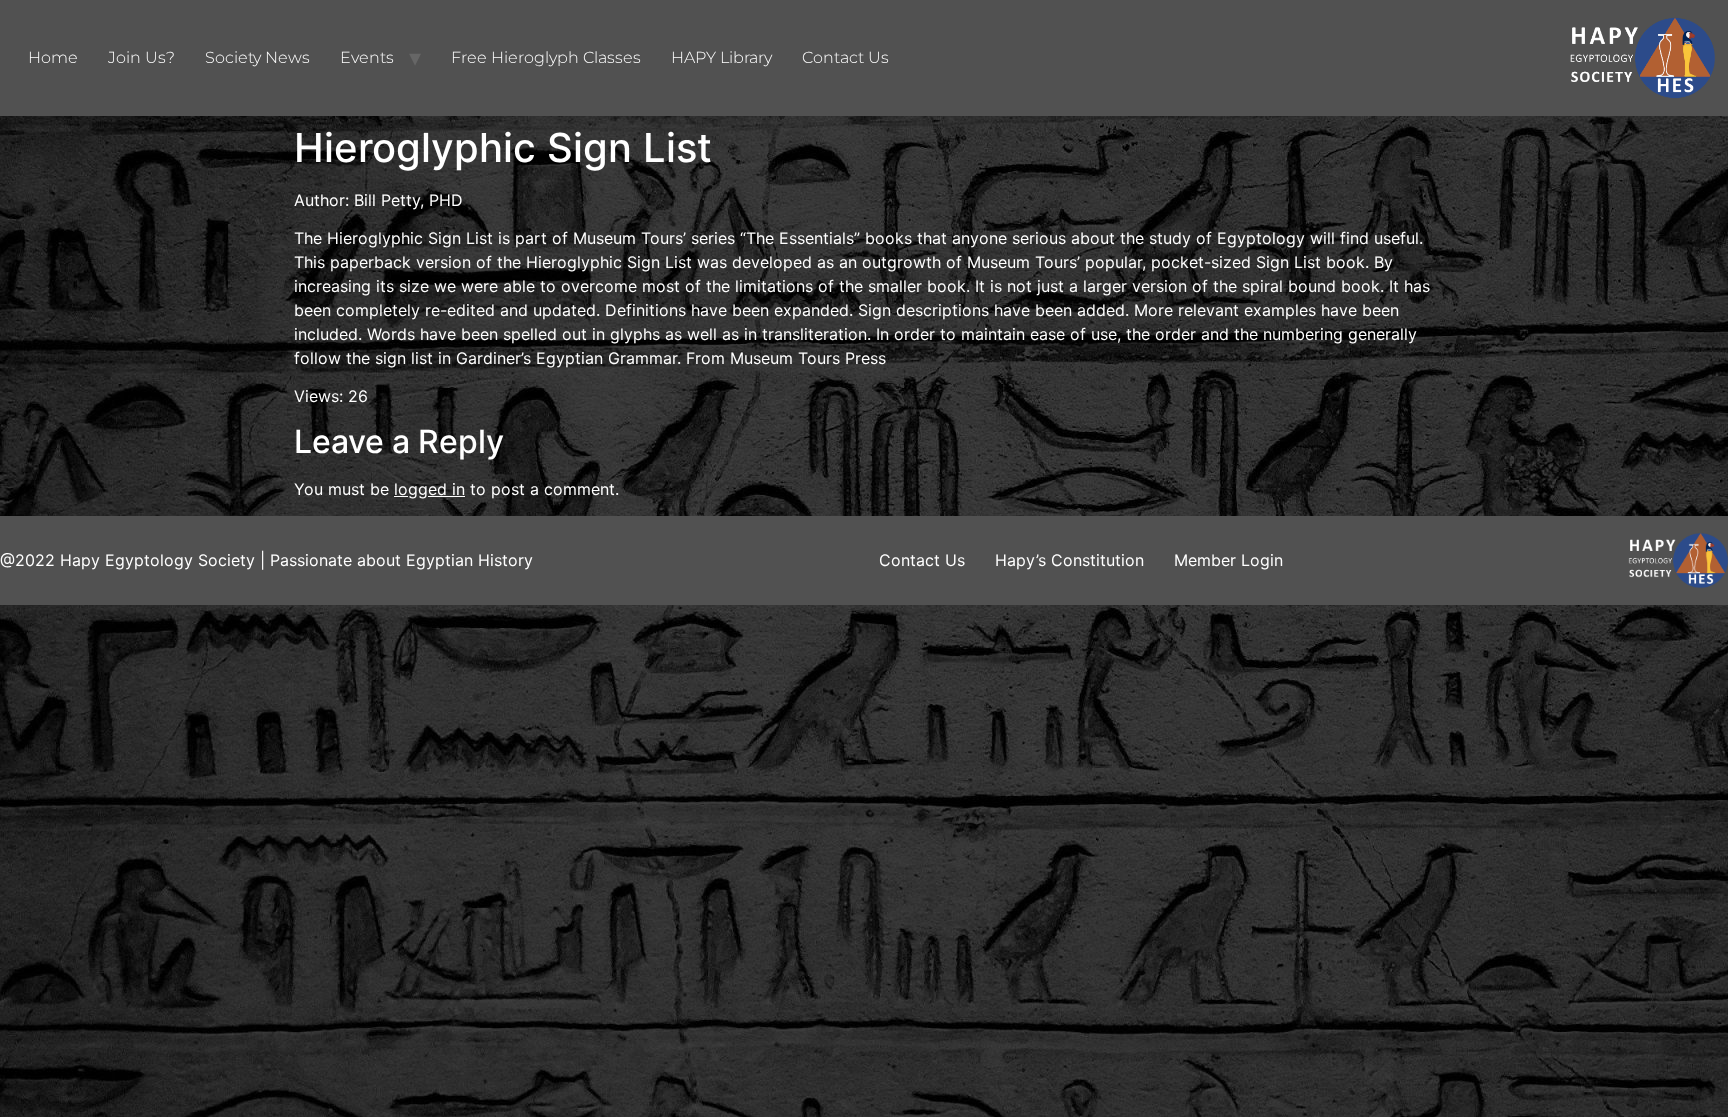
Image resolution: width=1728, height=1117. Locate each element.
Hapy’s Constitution (1069, 560)
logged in (429, 489)
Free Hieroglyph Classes (546, 57)
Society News (257, 57)
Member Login (1228, 560)
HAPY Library (721, 57)
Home (53, 57)
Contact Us (845, 57)
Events (367, 57)
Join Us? (141, 57)
